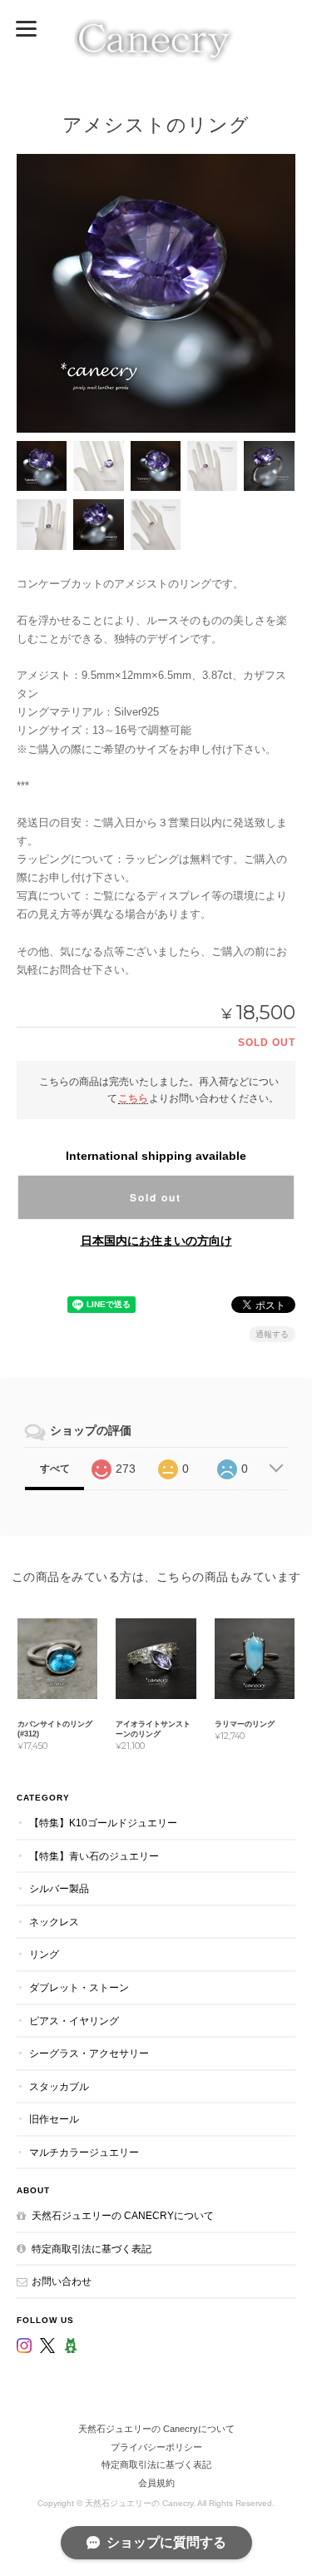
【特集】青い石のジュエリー (94, 1856)
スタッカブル (59, 2086)
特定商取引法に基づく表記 (92, 2249)
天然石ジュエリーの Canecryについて (123, 2215)
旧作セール (54, 2119)
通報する (272, 1334)
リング (44, 1954)
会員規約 (156, 2483)
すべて (55, 1469)
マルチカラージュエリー (84, 2152)
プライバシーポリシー (156, 2447)
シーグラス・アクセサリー (89, 2053)
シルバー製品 (59, 1888)
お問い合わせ (62, 2281)
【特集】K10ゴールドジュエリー (103, 1823)
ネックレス (54, 1922)
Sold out (156, 1197)
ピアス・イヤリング (74, 2021)
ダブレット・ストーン (79, 1987)
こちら (133, 1098)
